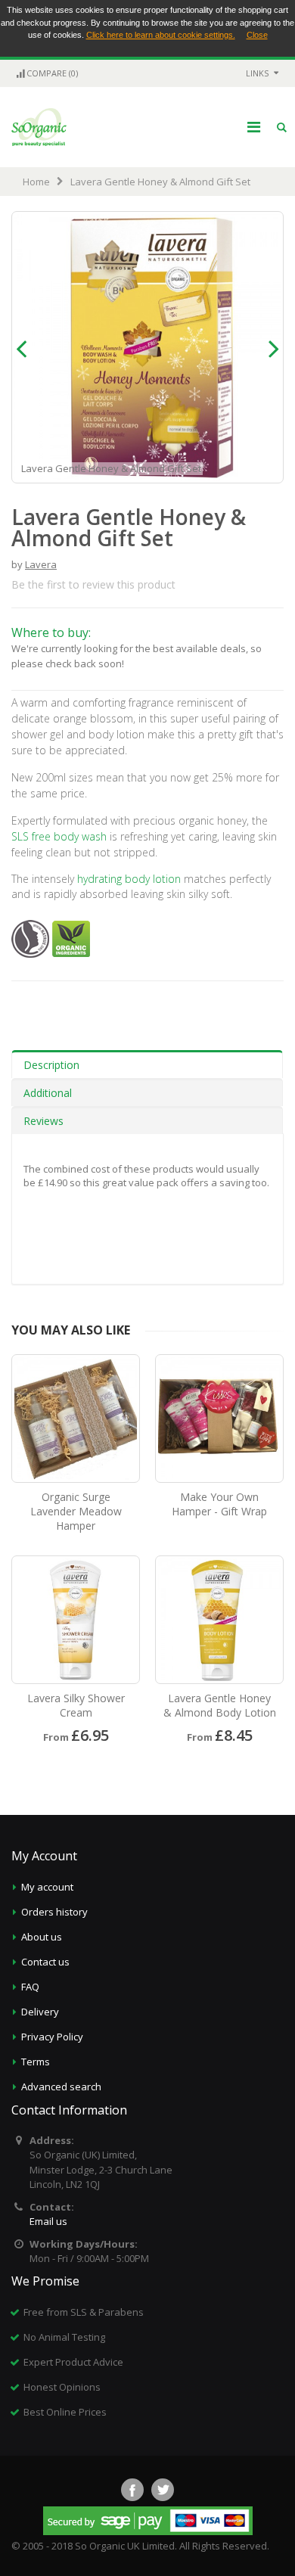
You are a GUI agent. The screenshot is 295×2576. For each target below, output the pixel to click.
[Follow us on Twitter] (163, 2490)
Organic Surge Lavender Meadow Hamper (76, 1511)
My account (47, 1887)
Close (257, 35)
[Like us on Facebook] (132, 2490)
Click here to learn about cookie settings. (161, 35)
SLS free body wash (59, 836)
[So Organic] (39, 127)
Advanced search (61, 2087)
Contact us (45, 1962)
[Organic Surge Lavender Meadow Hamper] (76, 1419)
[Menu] (254, 127)
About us (42, 1937)
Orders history (54, 1912)
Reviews (43, 1121)
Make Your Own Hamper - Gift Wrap (219, 1504)
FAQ (30, 1987)
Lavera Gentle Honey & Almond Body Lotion (220, 1705)
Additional (48, 1093)
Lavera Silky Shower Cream (76, 1705)
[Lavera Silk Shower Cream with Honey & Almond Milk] (76, 1620)
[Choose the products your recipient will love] (219, 1419)
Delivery (40, 2012)
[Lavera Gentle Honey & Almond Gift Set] (272, 470)
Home (36, 182)
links (257, 73)
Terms (36, 2062)
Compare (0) (52, 73)
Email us (48, 2221)
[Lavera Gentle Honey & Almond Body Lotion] (219, 1620)
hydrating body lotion (129, 879)
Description (51, 1065)
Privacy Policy (52, 2037)
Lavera (41, 564)
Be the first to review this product (93, 584)
